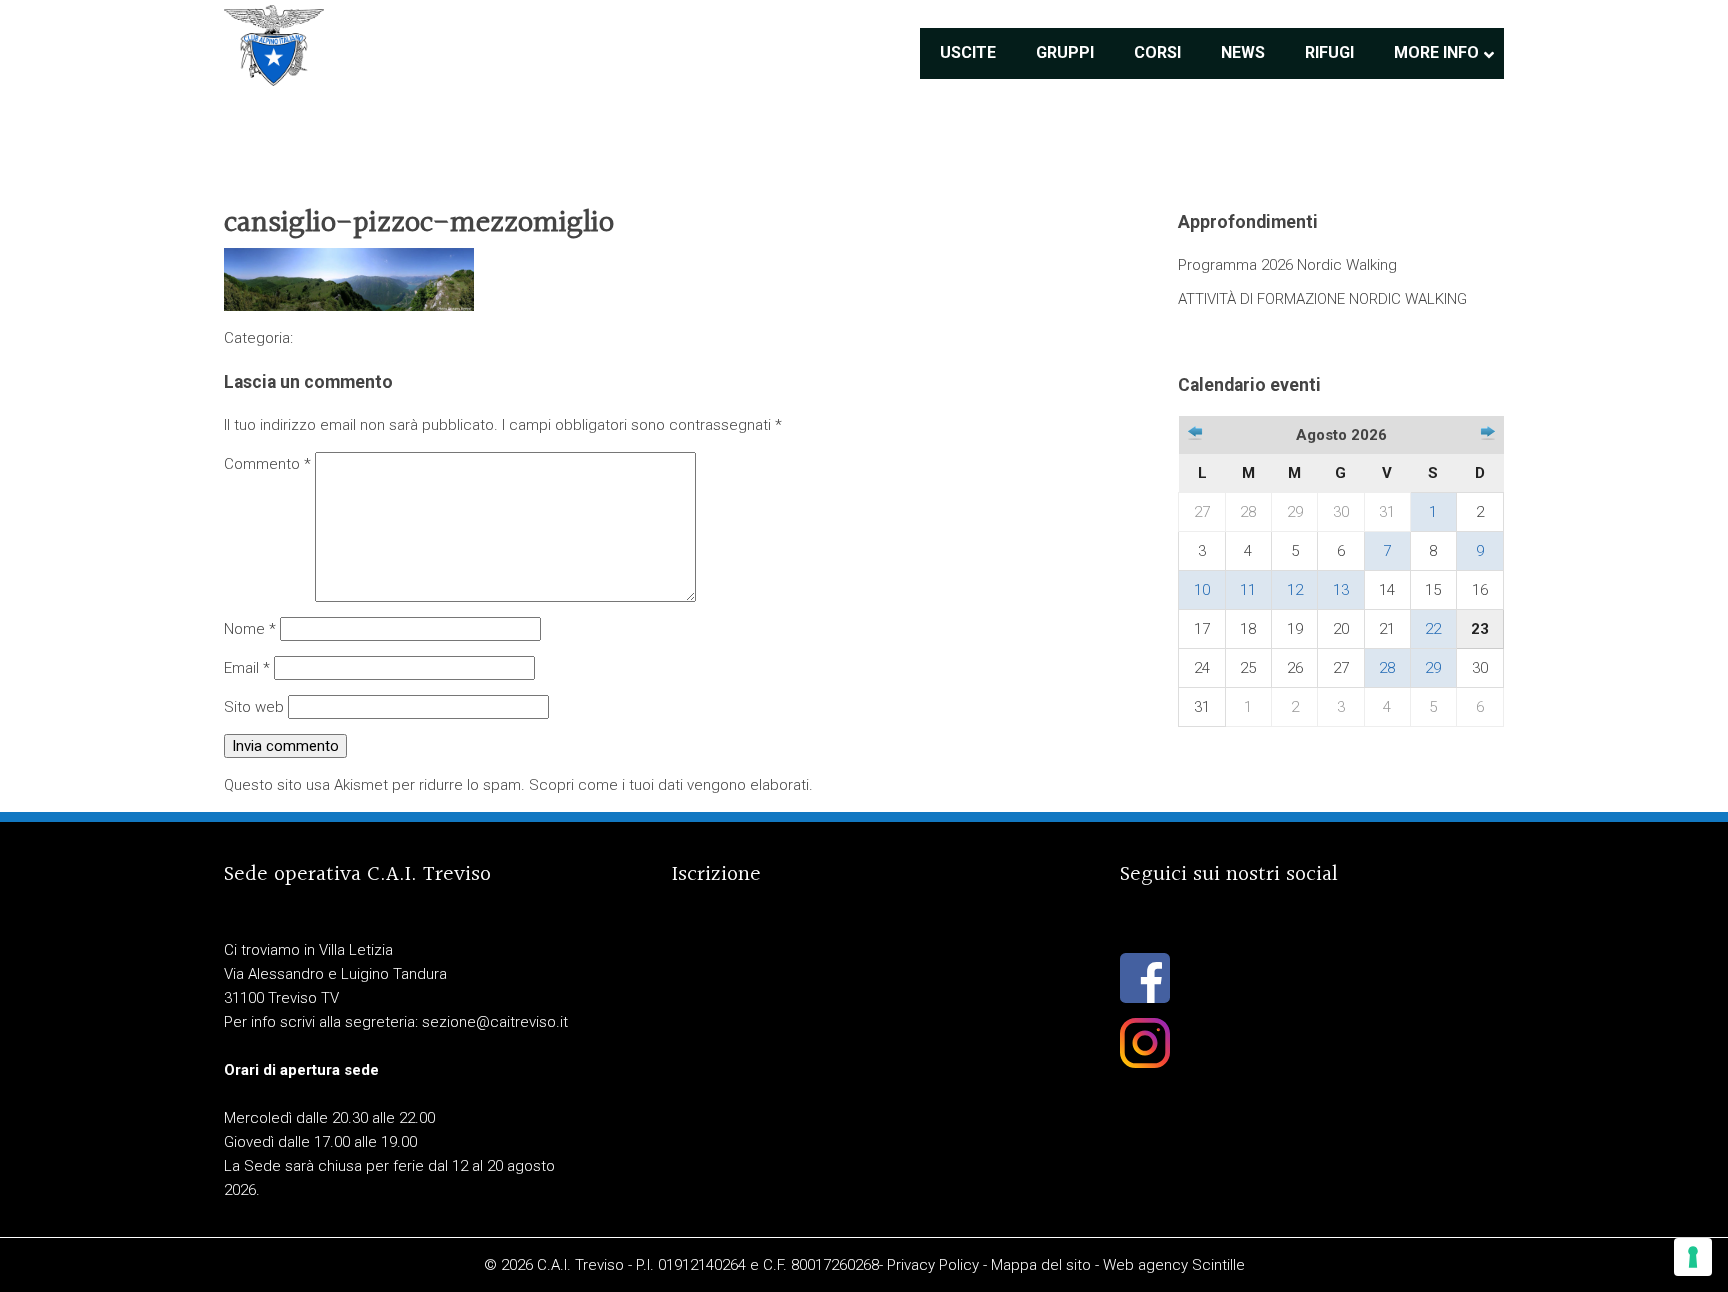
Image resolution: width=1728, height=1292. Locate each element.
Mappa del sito (1041, 1265)
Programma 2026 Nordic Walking (1287, 265)
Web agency (1145, 1265)
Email (247, 668)
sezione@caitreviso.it (495, 1022)
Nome (250, 629)
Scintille (1218, 1265)
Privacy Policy (933, 1265)
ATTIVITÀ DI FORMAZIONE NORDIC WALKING (1322, 299)
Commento (267, 464)
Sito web (254, 707)
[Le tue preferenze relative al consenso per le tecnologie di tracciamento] (1693, 1257)
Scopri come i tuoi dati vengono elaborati (669, 785)
